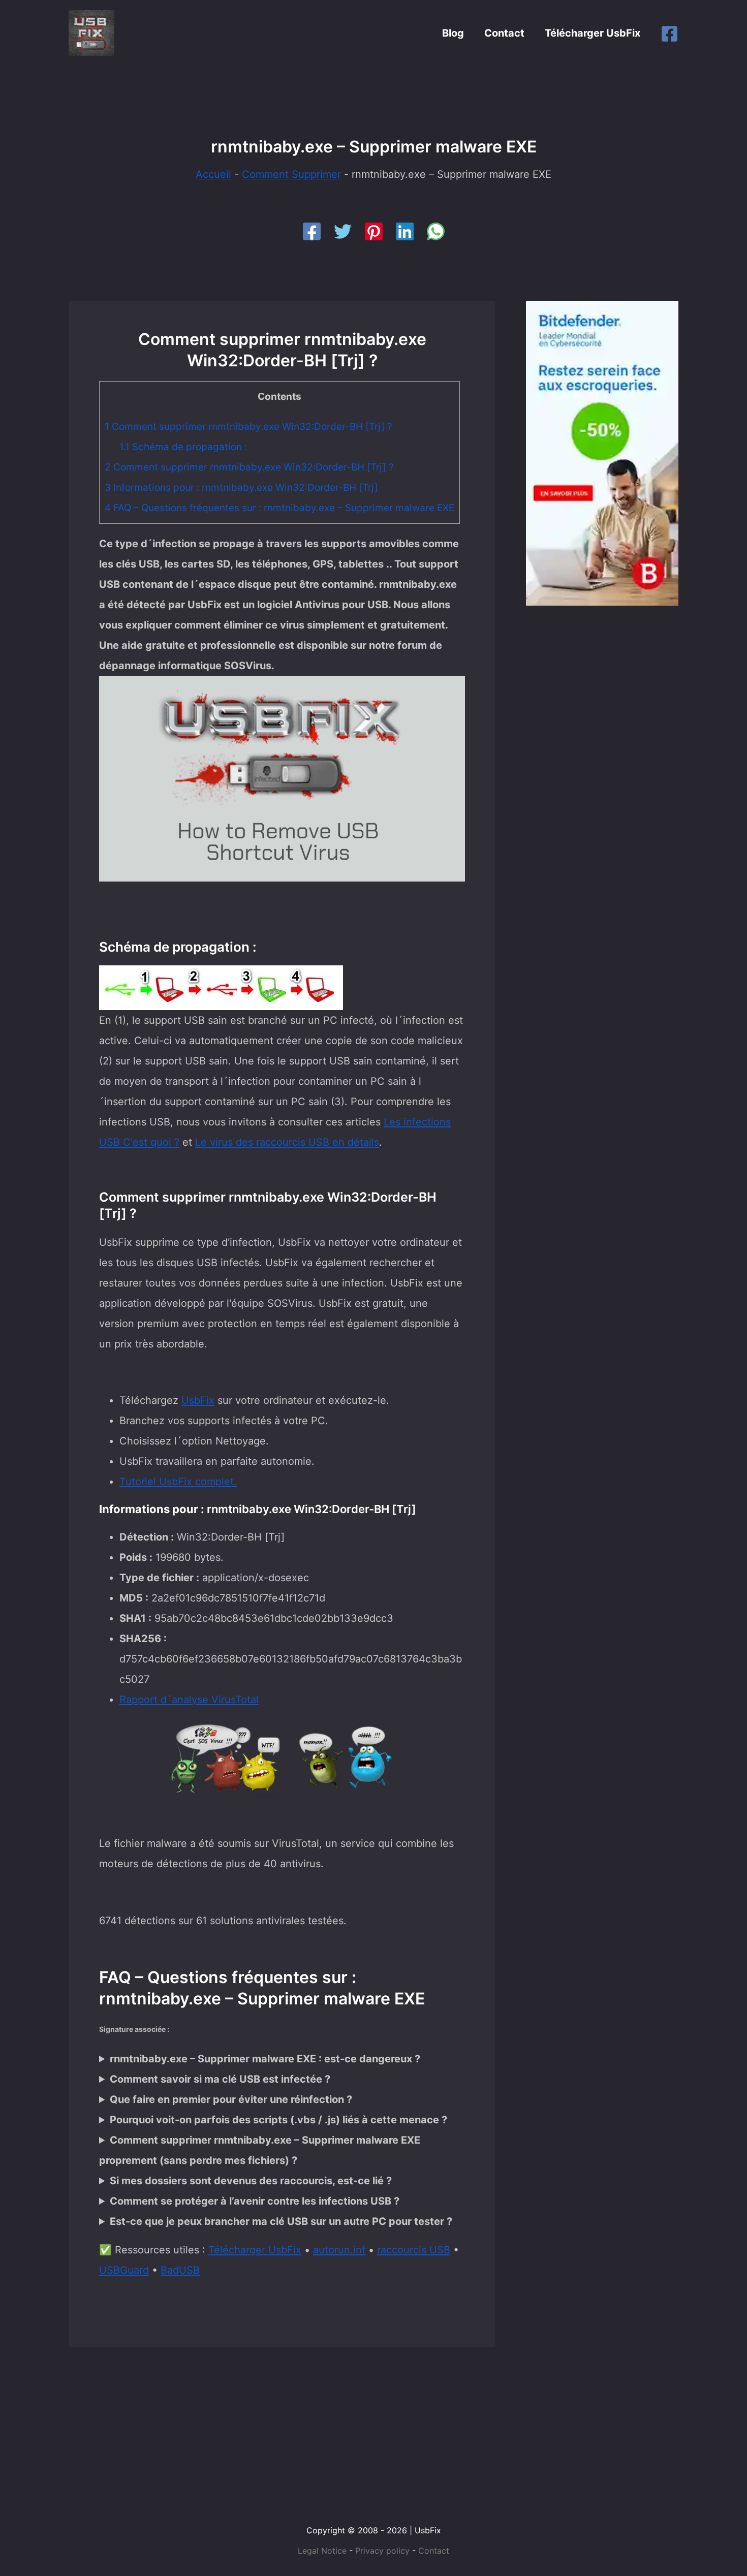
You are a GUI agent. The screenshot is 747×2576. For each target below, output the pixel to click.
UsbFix (198, 1400)
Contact (504, 33)
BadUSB (180, 2270)
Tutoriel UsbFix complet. (178, 1482)
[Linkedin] (405, 231)
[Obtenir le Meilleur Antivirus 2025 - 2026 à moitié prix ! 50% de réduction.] (602, 452)
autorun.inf (339, 2250)
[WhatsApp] (436, 231)
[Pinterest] (374, 231)
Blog (453, 33)
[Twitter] (343, 231)
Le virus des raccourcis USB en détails (287, 1142)
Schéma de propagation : (183, 447)
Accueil (213, 174)
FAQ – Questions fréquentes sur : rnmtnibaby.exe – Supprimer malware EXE (279, 508)
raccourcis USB (414, 2250)
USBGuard (124, 2270)
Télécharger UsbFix (593, 33)
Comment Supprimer (291, 174)
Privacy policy (382, 2551)
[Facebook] (670, 34)
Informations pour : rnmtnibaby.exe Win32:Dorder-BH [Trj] (241, 488)
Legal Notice (322, 2551)
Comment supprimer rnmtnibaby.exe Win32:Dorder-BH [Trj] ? (248, 427)
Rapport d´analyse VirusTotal (189, 1700)
